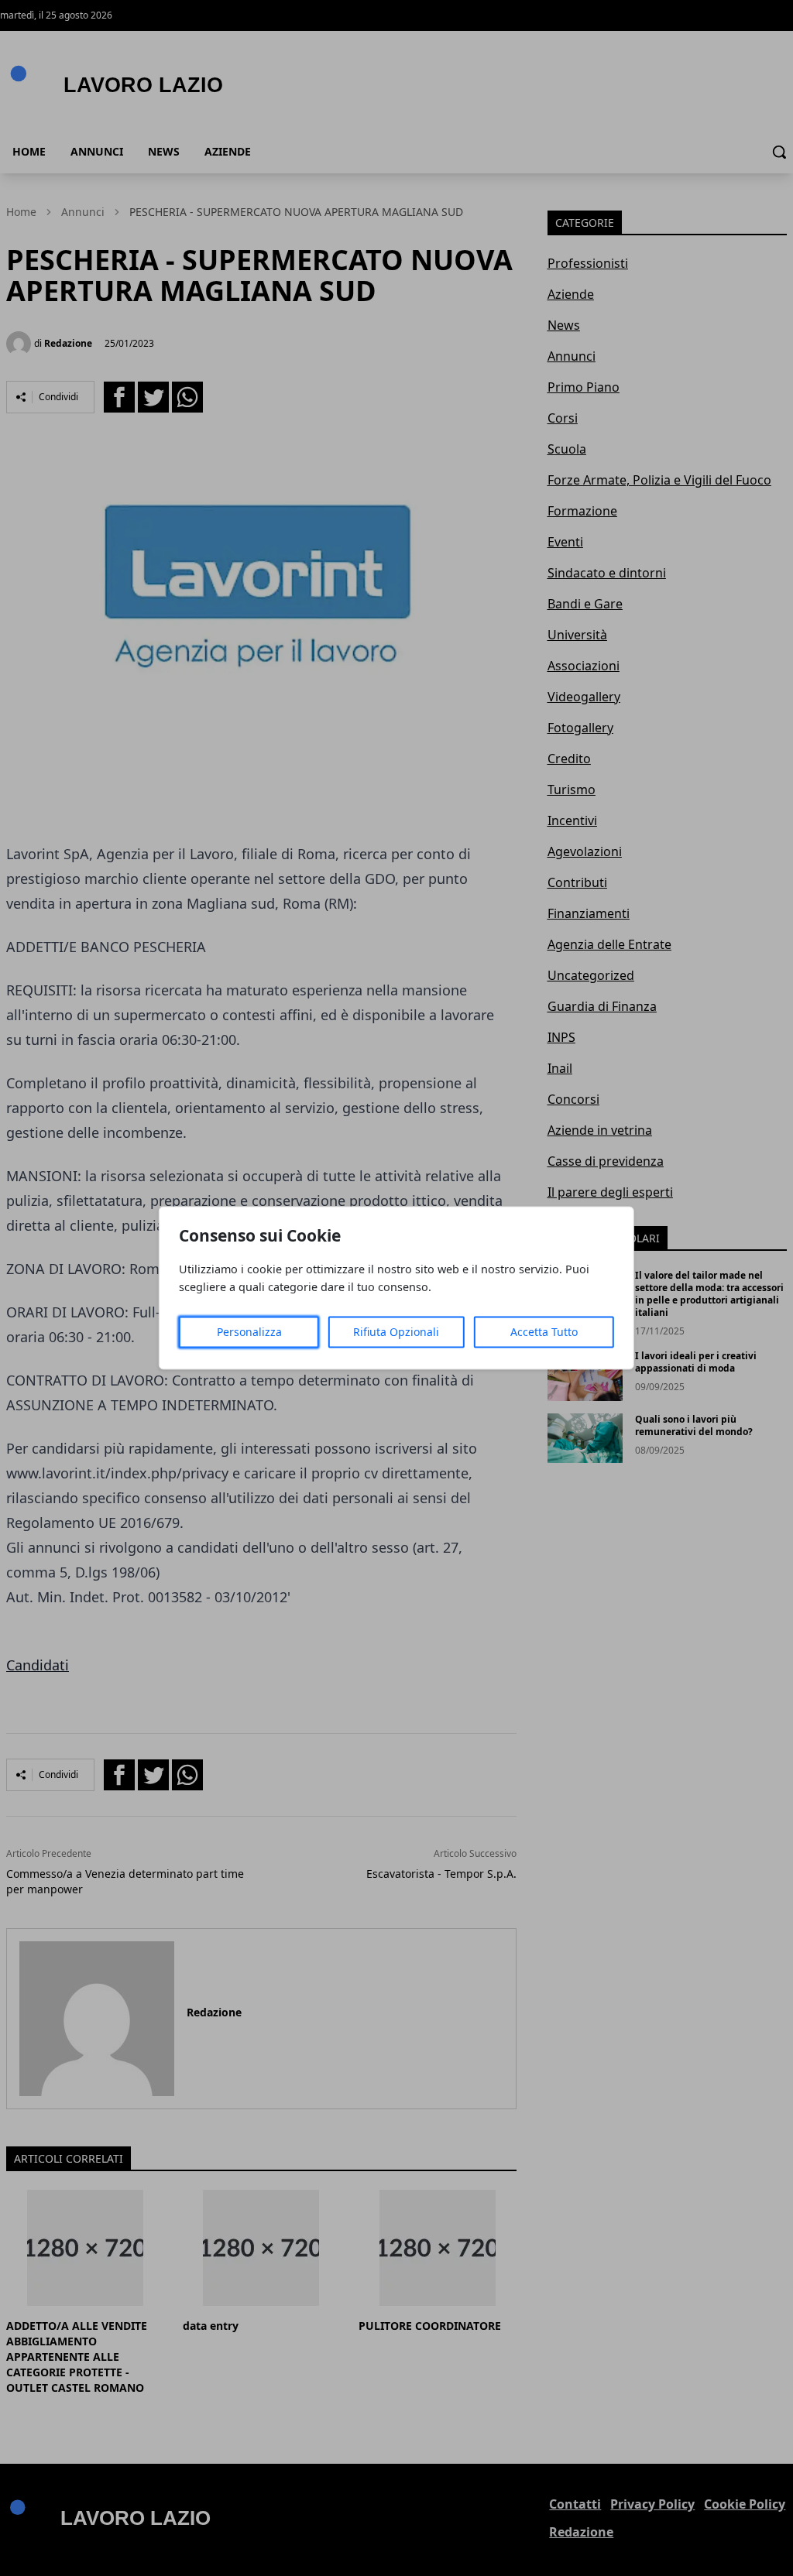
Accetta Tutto (544, 1333)
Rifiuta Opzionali (396, 1333)
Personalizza (249, 1333)
